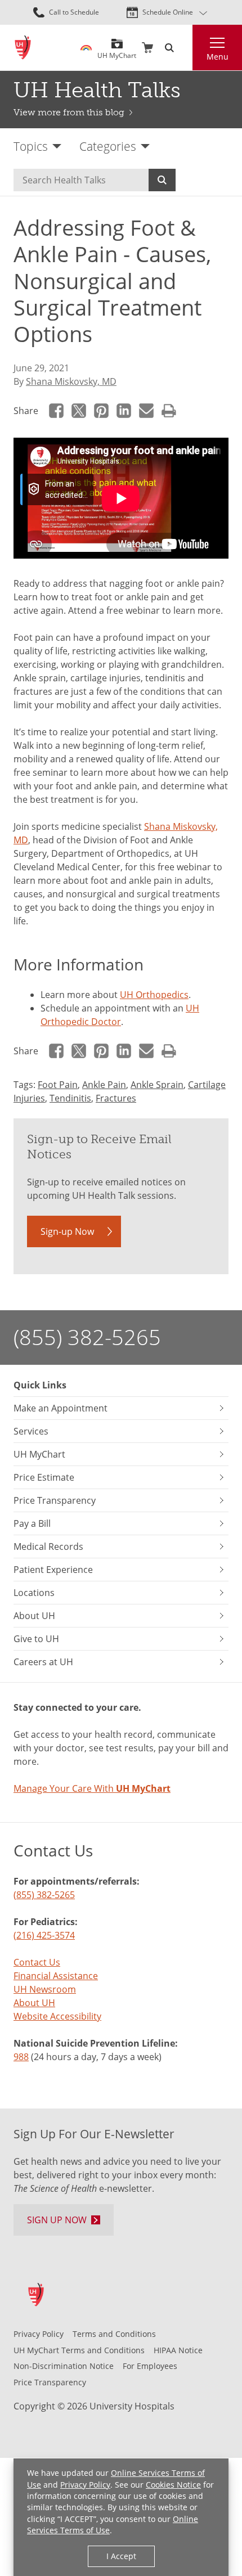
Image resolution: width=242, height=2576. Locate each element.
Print (169, 411)
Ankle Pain (104, 1085)
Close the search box (186, 48)
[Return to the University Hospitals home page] (23, 48)
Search (162, 180)
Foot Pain (58, 1085)
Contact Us (37, 1962)
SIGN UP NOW (57, 2220)
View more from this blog (69, 112)
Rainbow (86, 48)
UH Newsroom (45, 1989)
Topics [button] (31, 146)
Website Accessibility (57, 2016)
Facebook (56, 411)
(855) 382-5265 (87, 1337)
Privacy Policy (85, 2485)
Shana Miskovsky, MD (71, 381)
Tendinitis (70, 1098)
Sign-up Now (67, 1231)
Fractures (116, 1098)
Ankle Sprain (157, 1085)
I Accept (121, 2556)
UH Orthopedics (154, 995)
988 (21, 2057)
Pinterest (101, 411)
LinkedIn (124, 411)
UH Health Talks (97, 90)
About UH (34, 2003)
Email (146, 411)
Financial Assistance (56, 1976)
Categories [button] (108, 146)
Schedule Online (168, 12)
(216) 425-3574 (44, 1935)
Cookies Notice (173, 2485)
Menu (218, 57)
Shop (147, 48)
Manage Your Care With (92, 1788)
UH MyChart (117, 51)
